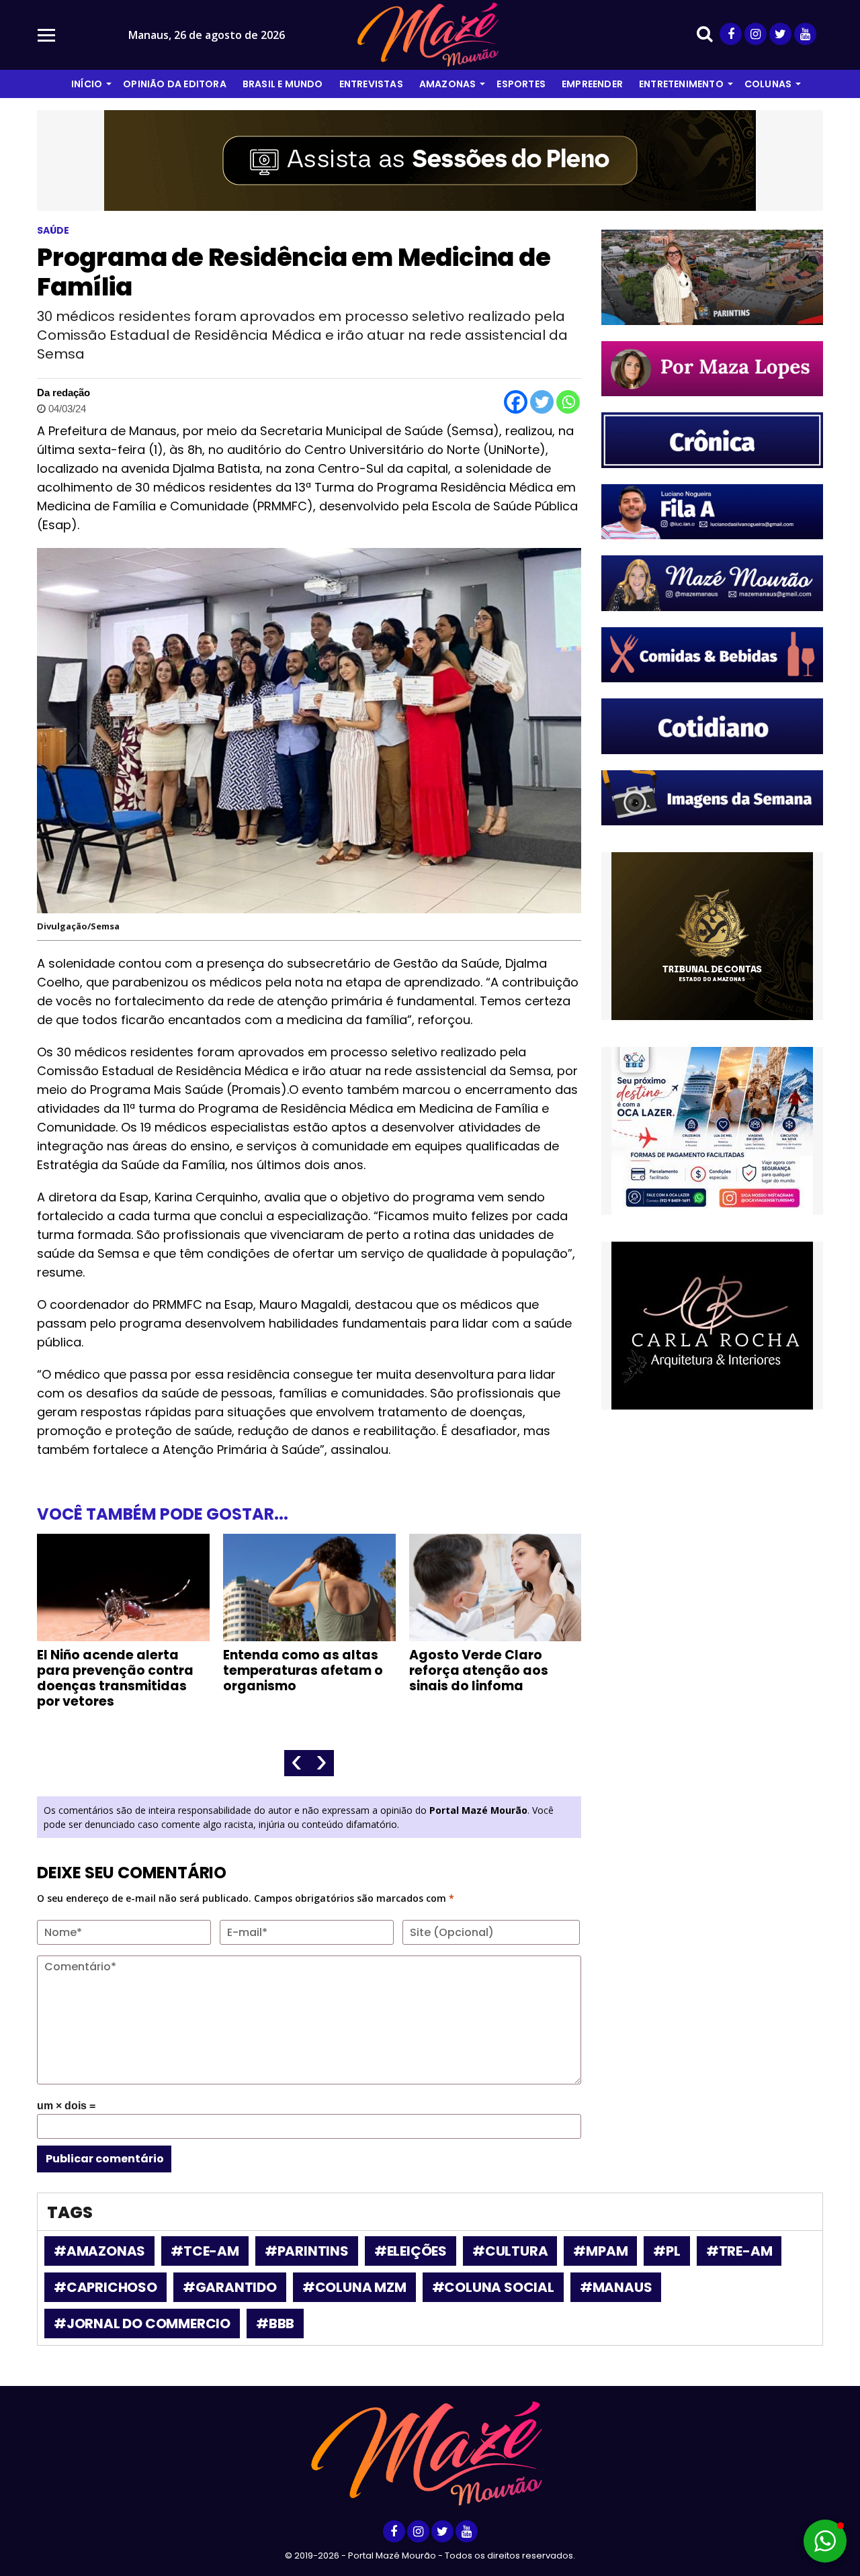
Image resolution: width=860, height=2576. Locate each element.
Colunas (768, 84)
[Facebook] (516, 402)
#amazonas (99, 2251)
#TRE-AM (739, 2251)
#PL (666, 2251)
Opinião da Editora (175, 84)
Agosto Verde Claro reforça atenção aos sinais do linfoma (479, 1670)
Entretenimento (681, 84)
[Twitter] (542, 402)
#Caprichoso (105, 2287)
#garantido (230, 2287)
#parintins (307, 2251)
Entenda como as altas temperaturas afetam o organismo (303, 1670)
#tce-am (205, 2251)
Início (87, 84)
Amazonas (448, 84)
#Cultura (510, 2251)
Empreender (592, 84)
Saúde (53, 230)
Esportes (521, 84)
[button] (825, 2541)
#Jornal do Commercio (142, 2324)
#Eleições (411, 2251)
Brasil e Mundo (283, 84)
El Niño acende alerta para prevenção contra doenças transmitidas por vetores (115, 1678)
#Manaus (616, 2287)
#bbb (275, 2324)
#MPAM (600, 2251)
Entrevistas (371, 84)
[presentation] (297, 1763)
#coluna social (493, 2287)
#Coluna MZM (354, 2287)
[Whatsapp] (568, 402)
